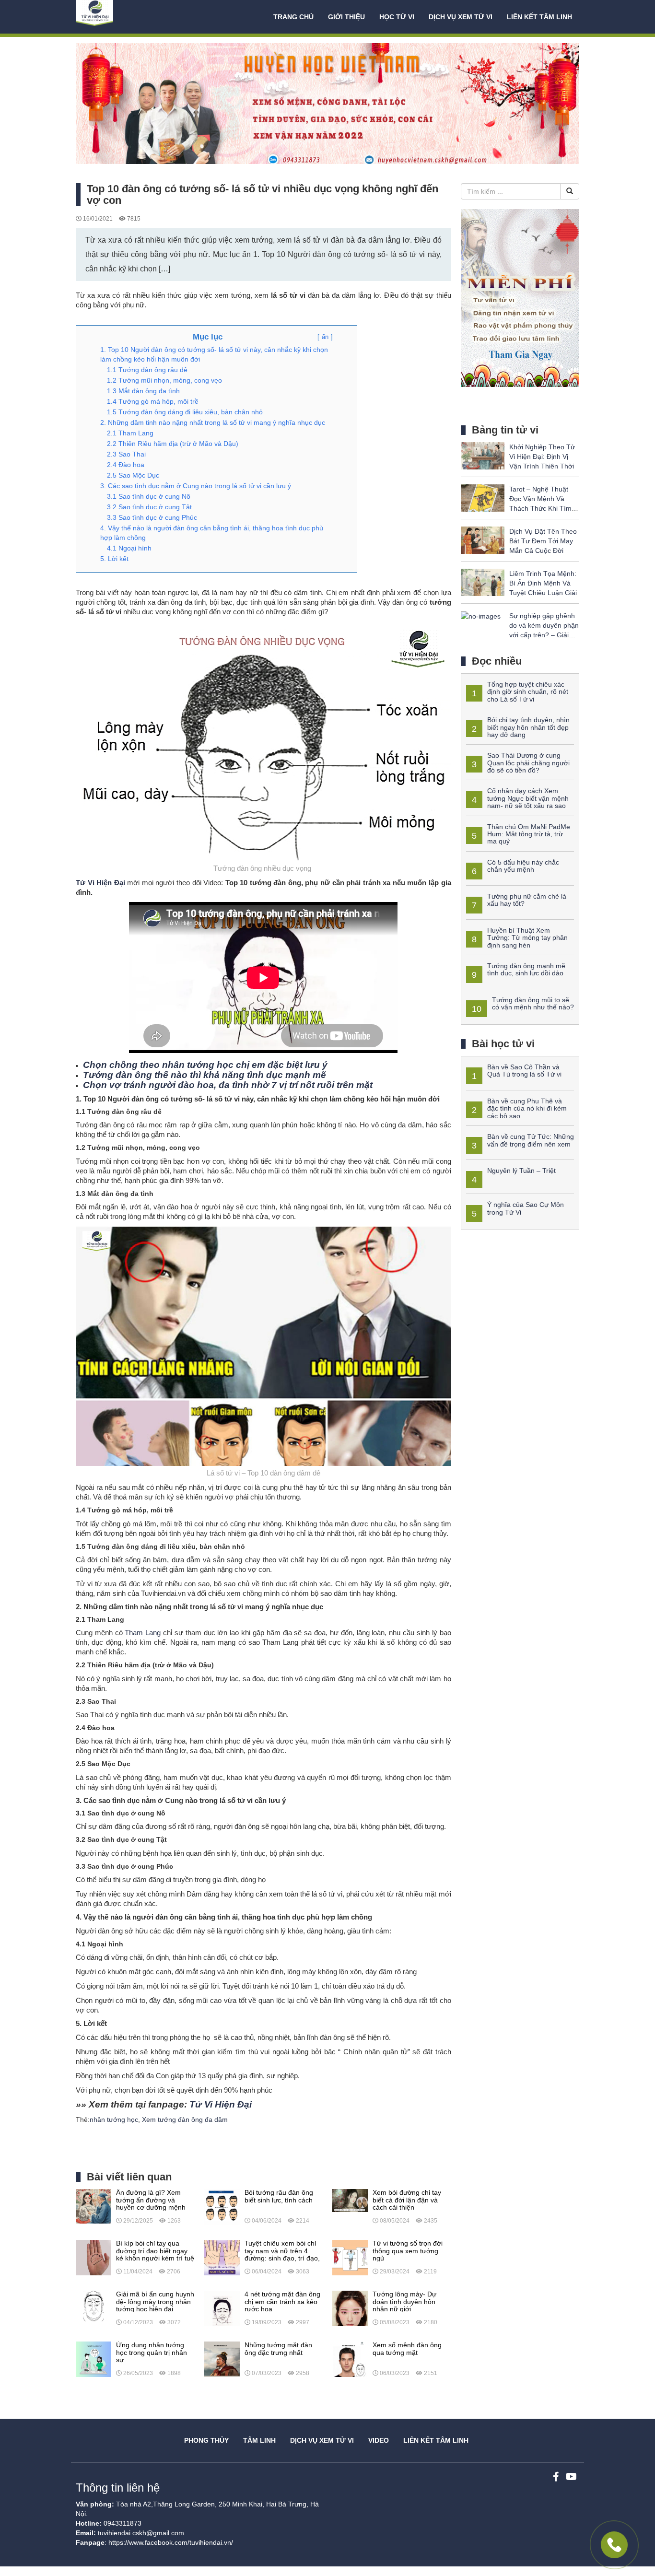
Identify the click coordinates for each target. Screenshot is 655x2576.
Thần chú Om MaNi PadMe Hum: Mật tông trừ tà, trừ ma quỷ (529, 834)
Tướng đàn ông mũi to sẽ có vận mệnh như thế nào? (533, 1003)
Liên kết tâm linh (539, 17)
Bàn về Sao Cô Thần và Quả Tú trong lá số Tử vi (524, 1071)
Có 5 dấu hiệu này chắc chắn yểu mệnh (523, 866)
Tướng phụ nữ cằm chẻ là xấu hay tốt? (527, 900)
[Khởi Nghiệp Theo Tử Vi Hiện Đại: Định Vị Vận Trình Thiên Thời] (483, 455)
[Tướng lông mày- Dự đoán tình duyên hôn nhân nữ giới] (350, 2308)
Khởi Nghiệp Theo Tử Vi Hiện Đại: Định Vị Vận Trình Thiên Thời (542, 457)
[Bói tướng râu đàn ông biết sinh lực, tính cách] (222, 2206)
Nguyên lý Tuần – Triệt (521, 1171)
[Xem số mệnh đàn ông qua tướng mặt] (350, 2359)
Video (379, 2440)
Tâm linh (259, 2440)
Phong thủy (206, 2440)
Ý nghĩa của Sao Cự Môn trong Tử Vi (526, 1208)
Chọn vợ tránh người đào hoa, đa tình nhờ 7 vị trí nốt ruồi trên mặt (228, 1085)
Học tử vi (397, 17)
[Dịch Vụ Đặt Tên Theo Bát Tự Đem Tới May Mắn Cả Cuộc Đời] (483, 539)
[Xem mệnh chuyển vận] (124, 17)
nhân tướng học (114, 2119)
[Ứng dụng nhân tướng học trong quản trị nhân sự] (94, 2359)
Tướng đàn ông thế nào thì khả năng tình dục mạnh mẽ (205, 1075)
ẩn (325, 337)
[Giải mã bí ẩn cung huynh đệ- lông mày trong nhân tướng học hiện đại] (94, 2306)
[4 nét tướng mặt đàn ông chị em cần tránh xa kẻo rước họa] (222, 2308)
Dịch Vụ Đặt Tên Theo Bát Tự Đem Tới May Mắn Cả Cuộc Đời (543, 541)
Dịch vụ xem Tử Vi (461, 17)
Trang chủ (293, 17)
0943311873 (123, 2523)
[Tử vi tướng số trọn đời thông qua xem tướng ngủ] (350, 2257)
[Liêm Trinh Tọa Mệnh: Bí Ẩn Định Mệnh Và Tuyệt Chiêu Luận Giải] (483, 582)
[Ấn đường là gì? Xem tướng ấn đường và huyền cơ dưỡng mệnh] (94, 2206)
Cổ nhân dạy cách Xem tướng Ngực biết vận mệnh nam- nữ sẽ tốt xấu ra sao (528, 798)
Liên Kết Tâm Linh (436, 2440)
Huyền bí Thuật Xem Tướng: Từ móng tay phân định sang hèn (527, 938)
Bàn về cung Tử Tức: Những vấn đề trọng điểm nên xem (531, 1140)
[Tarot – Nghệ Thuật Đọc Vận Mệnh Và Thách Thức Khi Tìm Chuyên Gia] (483, 497)
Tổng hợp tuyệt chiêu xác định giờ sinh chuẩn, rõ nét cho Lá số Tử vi (528, 692)
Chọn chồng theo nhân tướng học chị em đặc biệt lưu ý (205, 1065)
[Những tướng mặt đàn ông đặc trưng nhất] (222, 2359)
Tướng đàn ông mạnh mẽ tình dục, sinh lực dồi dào (526, 969)
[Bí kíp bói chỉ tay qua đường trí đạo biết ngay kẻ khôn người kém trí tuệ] (94, 2257)
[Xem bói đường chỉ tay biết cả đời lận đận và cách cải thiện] (350, 2200)
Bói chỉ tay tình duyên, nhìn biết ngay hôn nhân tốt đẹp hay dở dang (528, 727)
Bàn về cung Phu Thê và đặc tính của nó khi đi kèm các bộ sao (527, 1108)
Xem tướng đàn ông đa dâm (185, 2119)
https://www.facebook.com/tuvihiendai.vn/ (171, 2542)
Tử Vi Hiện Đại (100, 883)
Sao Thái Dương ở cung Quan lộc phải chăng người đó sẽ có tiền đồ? (528, 763)
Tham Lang (143, 1633)
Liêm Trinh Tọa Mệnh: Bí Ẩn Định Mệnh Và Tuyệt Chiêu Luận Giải (543, 583)
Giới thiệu (346, 17)
